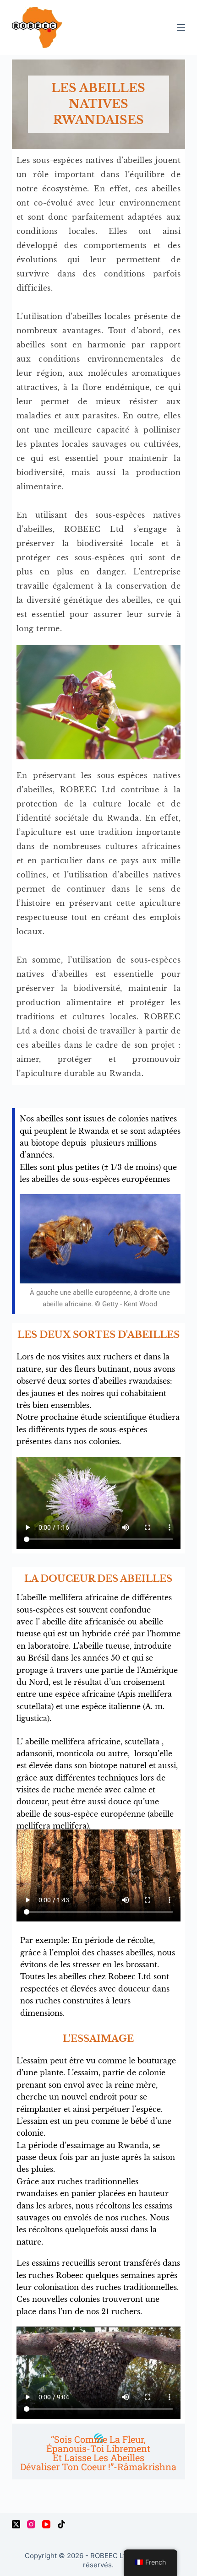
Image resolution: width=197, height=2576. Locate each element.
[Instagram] (31, 2524)
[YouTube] (46, 2524)
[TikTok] (61, 2524)
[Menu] (181, 27)
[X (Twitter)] (16, 2524)
